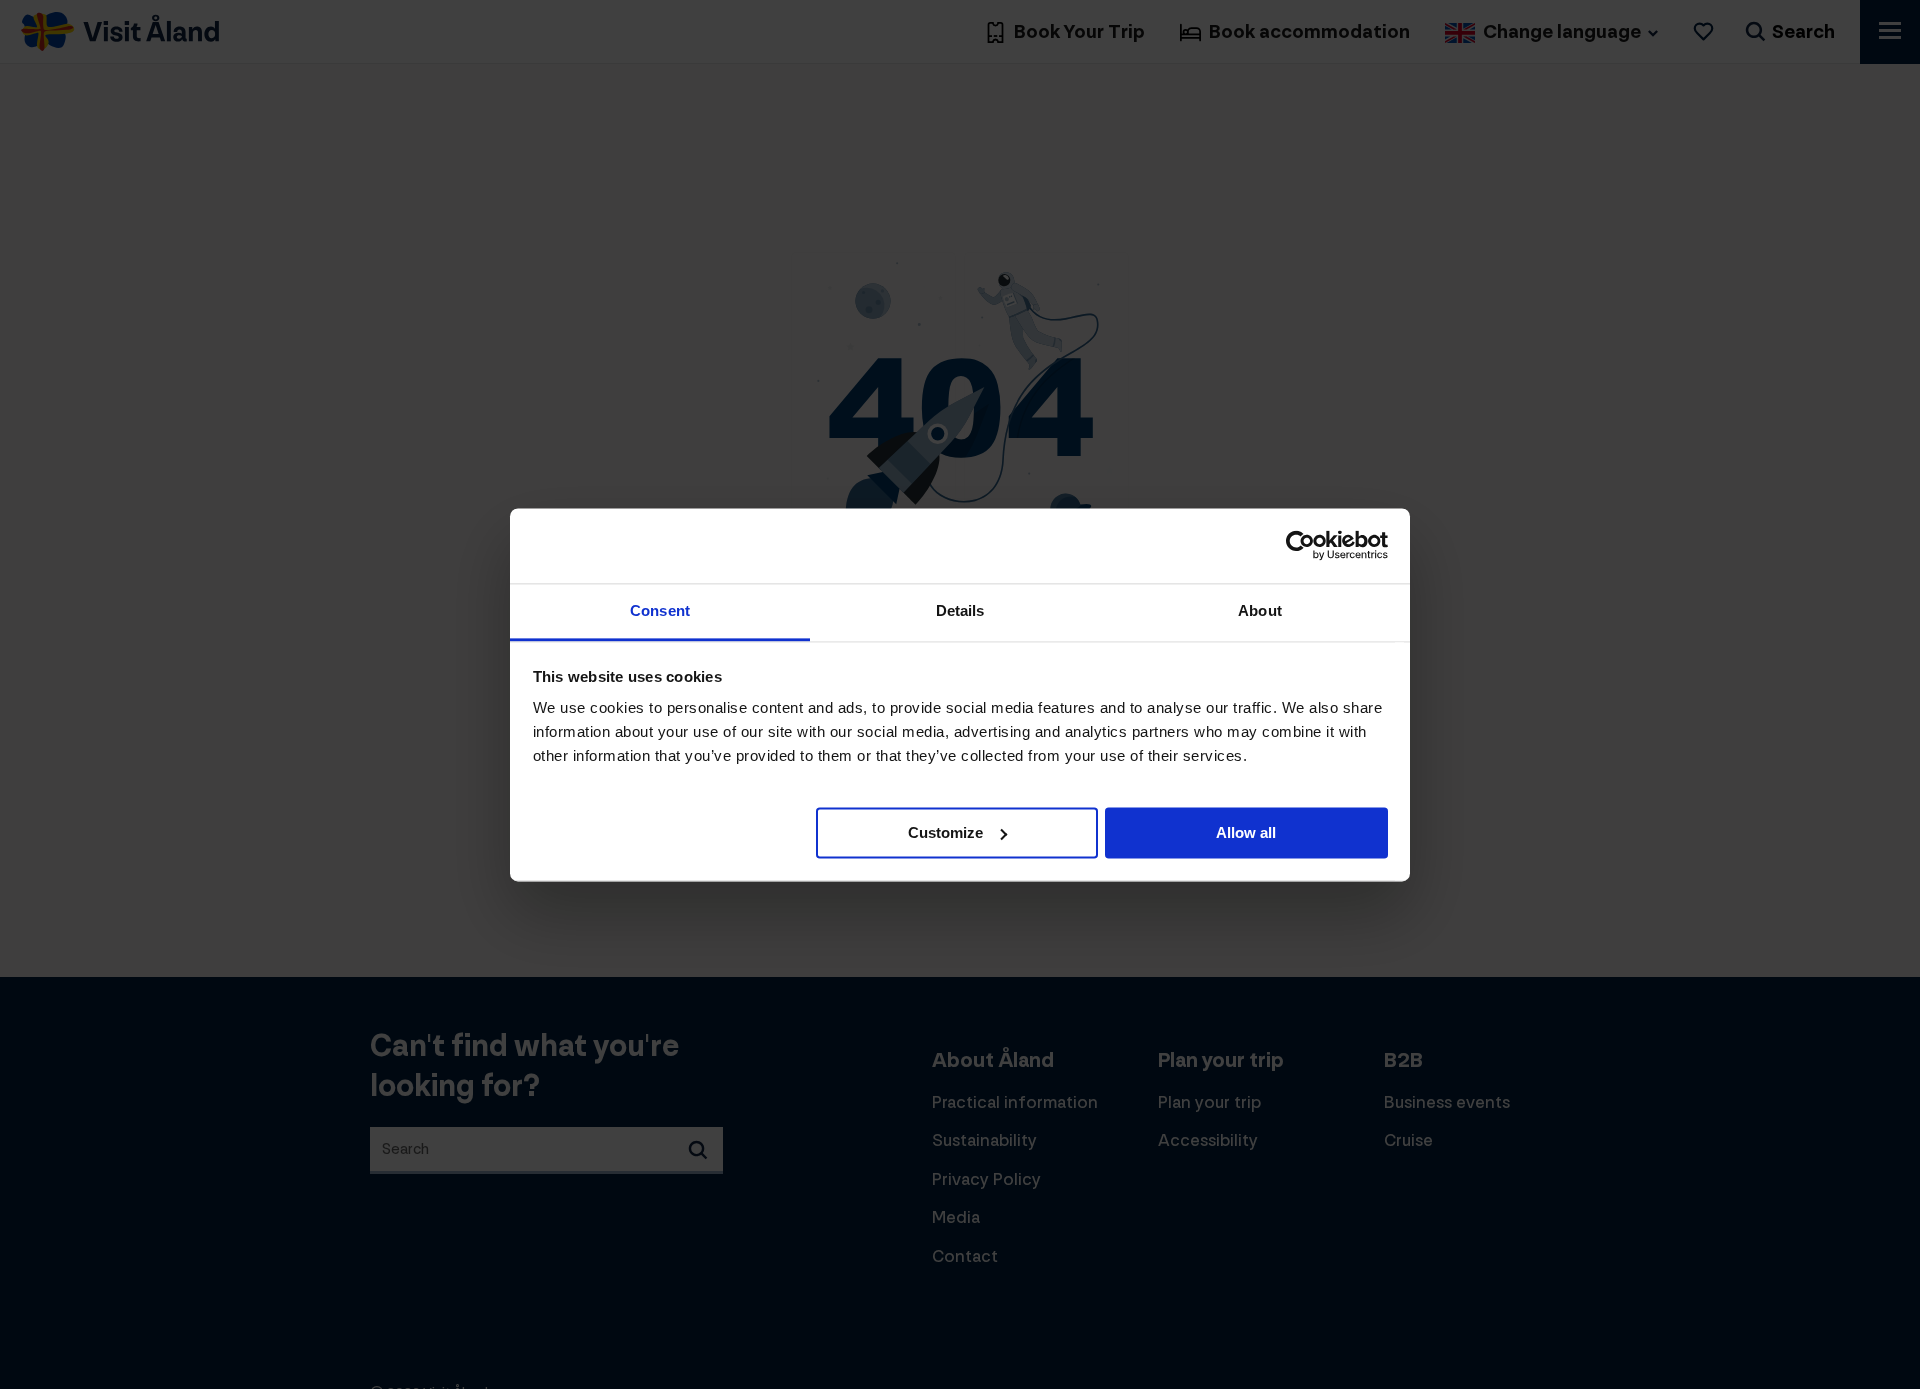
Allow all (1246, 831)
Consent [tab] (660, 610)
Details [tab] (960, 610)
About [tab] (1260, 610)
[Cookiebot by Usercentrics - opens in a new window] (1300, 545)
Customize (945, 831)
